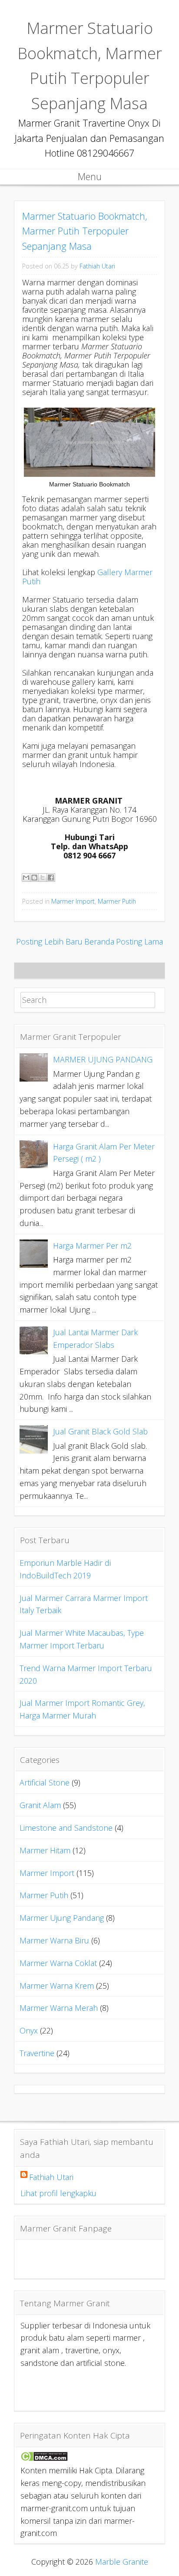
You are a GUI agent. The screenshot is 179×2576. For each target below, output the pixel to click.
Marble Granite (122, 2562)
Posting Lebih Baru (49, 941)
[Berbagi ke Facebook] (51, 878)
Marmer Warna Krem (57, 1986)
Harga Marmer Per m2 (92, 1246)
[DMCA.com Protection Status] (44, 2458)
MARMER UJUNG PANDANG (103, 1059)
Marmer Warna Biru (54, 1940)
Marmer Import (73, 901)
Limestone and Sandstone (66, 1828)
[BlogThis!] (34, 878)
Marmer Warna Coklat (58, 1963)
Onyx (29, 2030)
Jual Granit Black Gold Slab (100, 1431)
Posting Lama (139, 941)
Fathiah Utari (97, 266)
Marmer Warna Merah (59, 2008)
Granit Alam (40, 1805)
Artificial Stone (45, 1782)
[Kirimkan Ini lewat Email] (26, 878)
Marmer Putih (117, 901)
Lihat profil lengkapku (58, 2193)
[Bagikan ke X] (43, 878)
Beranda (99, 941)
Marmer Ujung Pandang (62, 1918)
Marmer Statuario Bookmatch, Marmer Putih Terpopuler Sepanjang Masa (85, 231)
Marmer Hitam (45, 1850)
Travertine (37, 2053)
